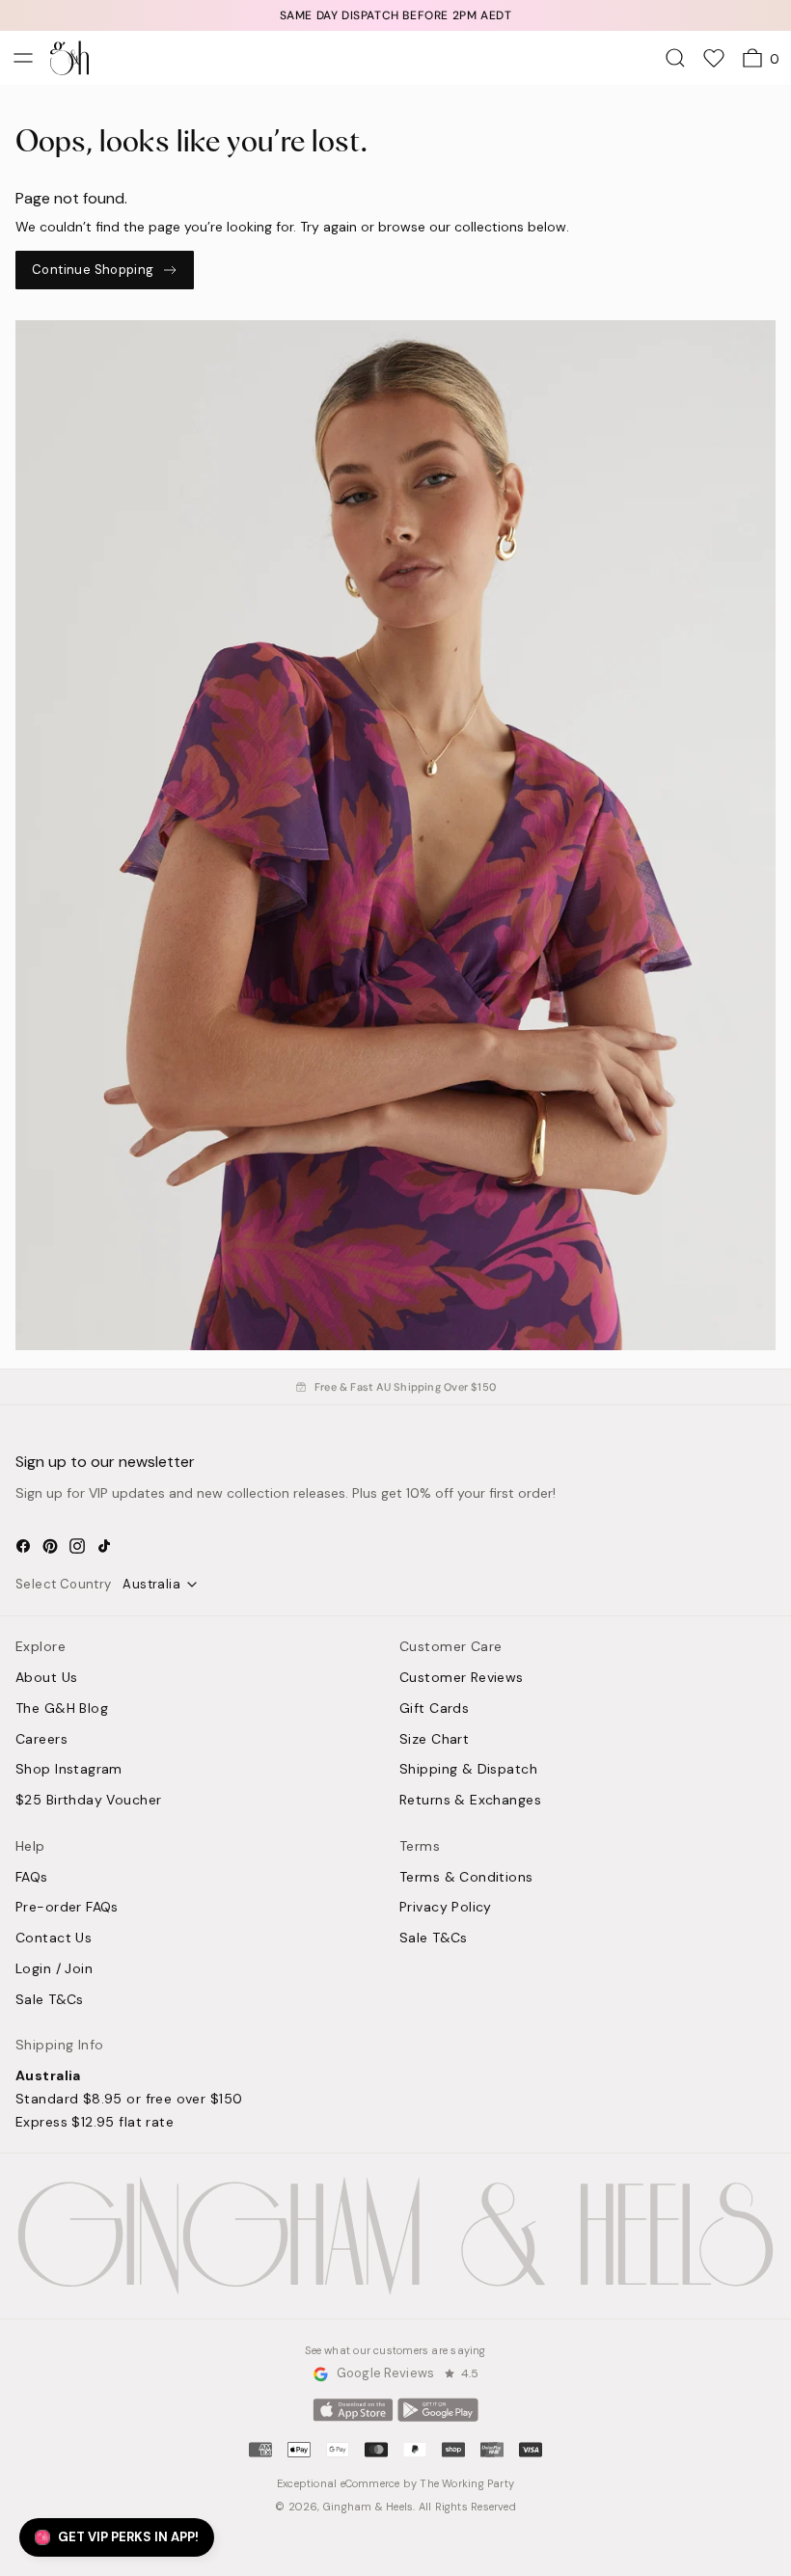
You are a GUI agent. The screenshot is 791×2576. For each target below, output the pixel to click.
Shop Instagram (69, 1770)
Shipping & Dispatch (468, 1770)
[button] (117, 2537)
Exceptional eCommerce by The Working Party (395, 2483)
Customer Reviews (462, 1678)
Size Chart (434, 1740)
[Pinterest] (50, 1546)
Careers (41, 1740)
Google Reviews (385, 2374)
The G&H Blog (62, 1709)
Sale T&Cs (50, 2000)
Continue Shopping (93, 270)
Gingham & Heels (368, 2507)
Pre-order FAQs (67, 1908)
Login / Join (54, 1969)
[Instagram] (77, 1546)
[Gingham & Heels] (395, 2236)
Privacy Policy (446, 1908)
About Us (46, 1678)
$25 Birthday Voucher (88, 1801)
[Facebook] (23, 1546)
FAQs (32, 1878)
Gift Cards (434, 1709)
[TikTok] (104, 1546)
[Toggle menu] (23, 58)
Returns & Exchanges (470, 1801)
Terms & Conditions (466, 1878)
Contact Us (54, 1939)
